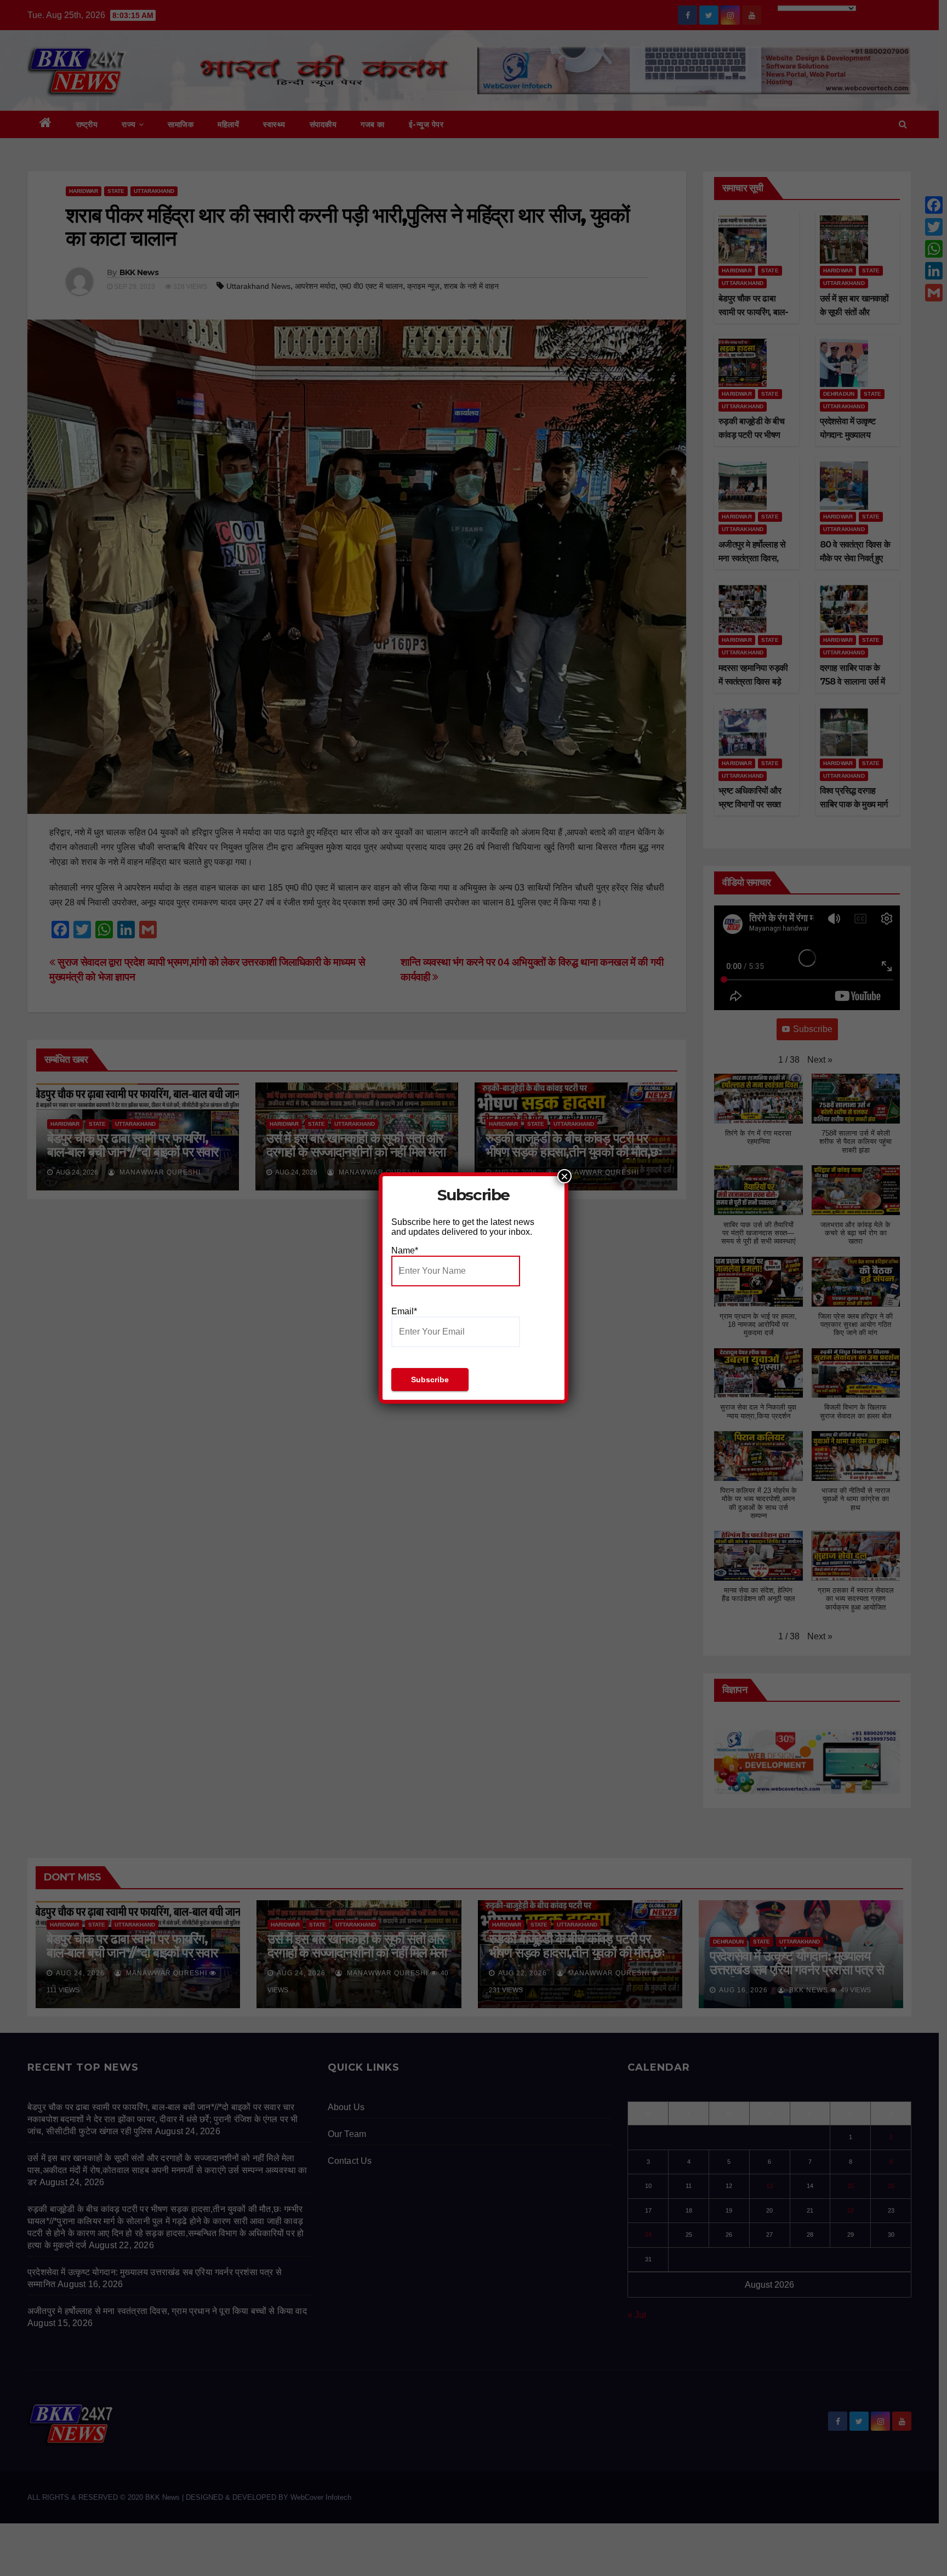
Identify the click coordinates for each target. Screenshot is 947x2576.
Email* (404, 1311)
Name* (405, 1250)
